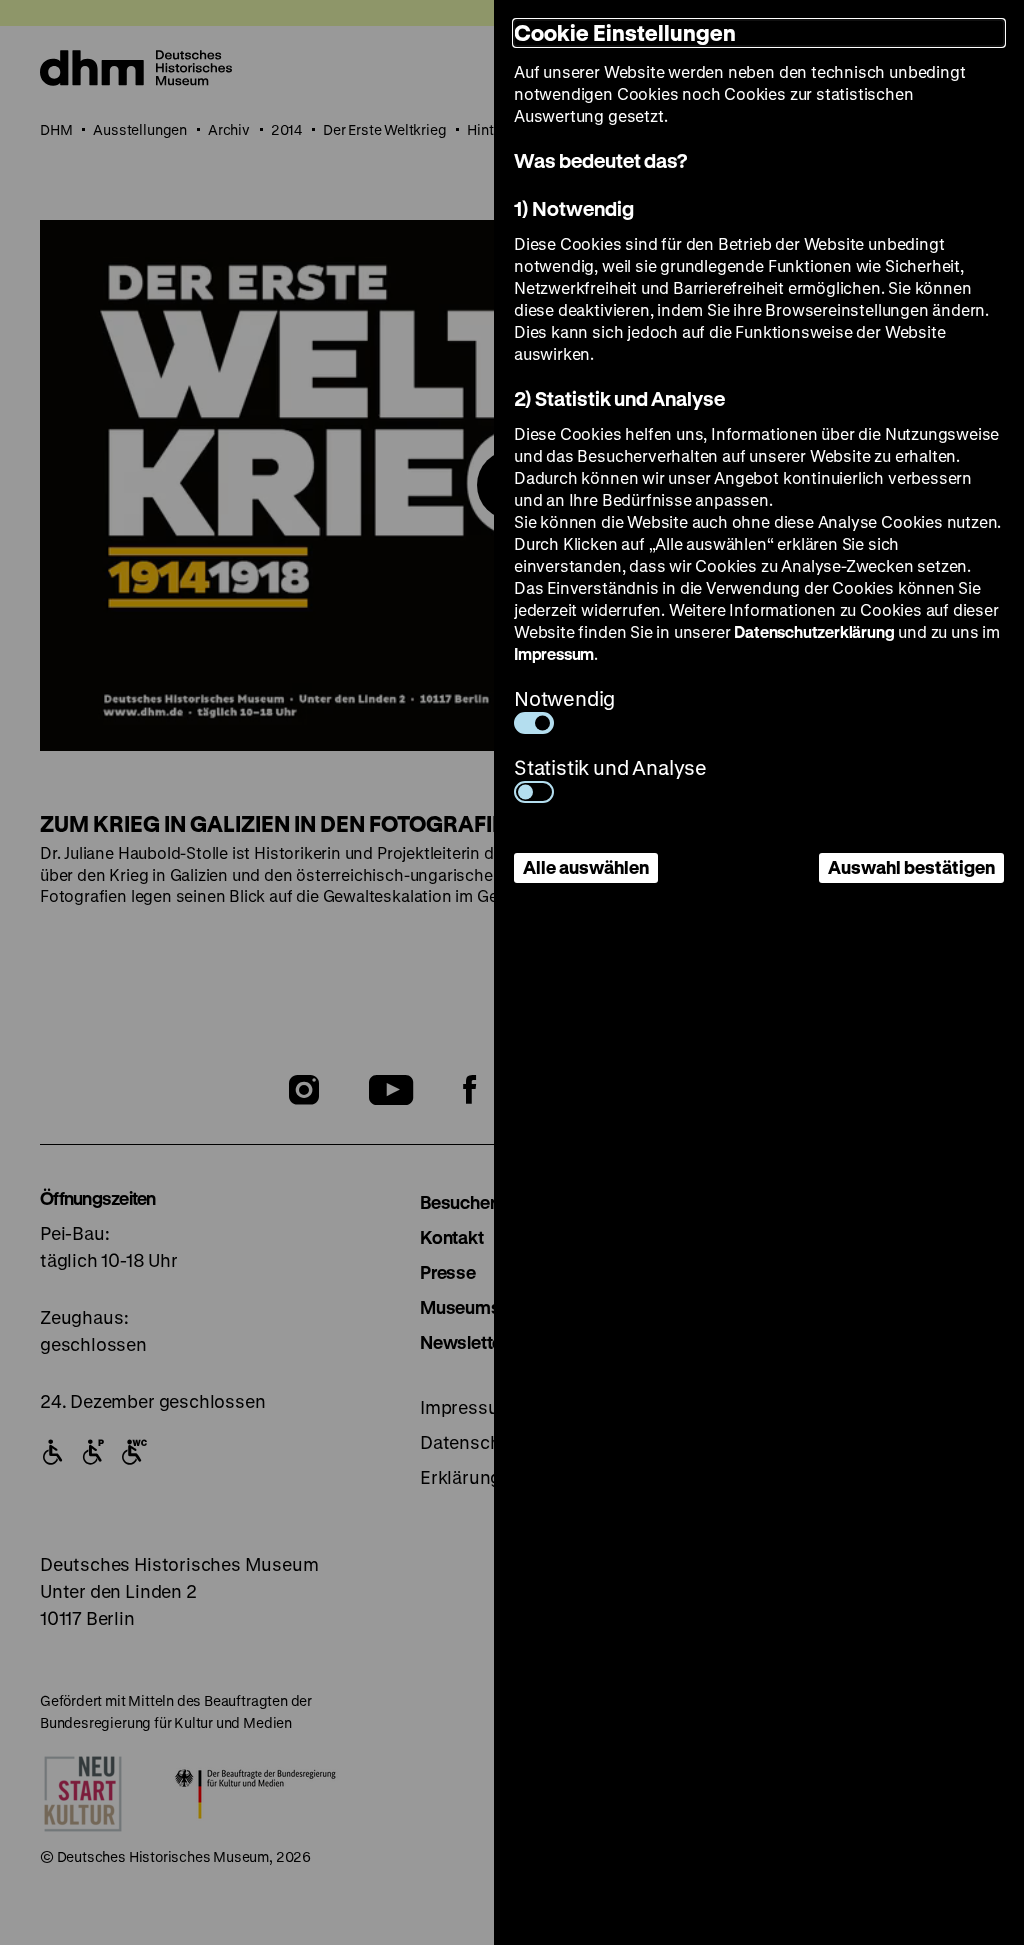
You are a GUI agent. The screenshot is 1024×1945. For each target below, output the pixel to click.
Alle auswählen (586, 867)
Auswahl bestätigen (911, 867)
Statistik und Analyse (610, 767)
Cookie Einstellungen (625, 32)
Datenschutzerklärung (814, 631)
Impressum (554, 653)
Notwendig (564, 698)
